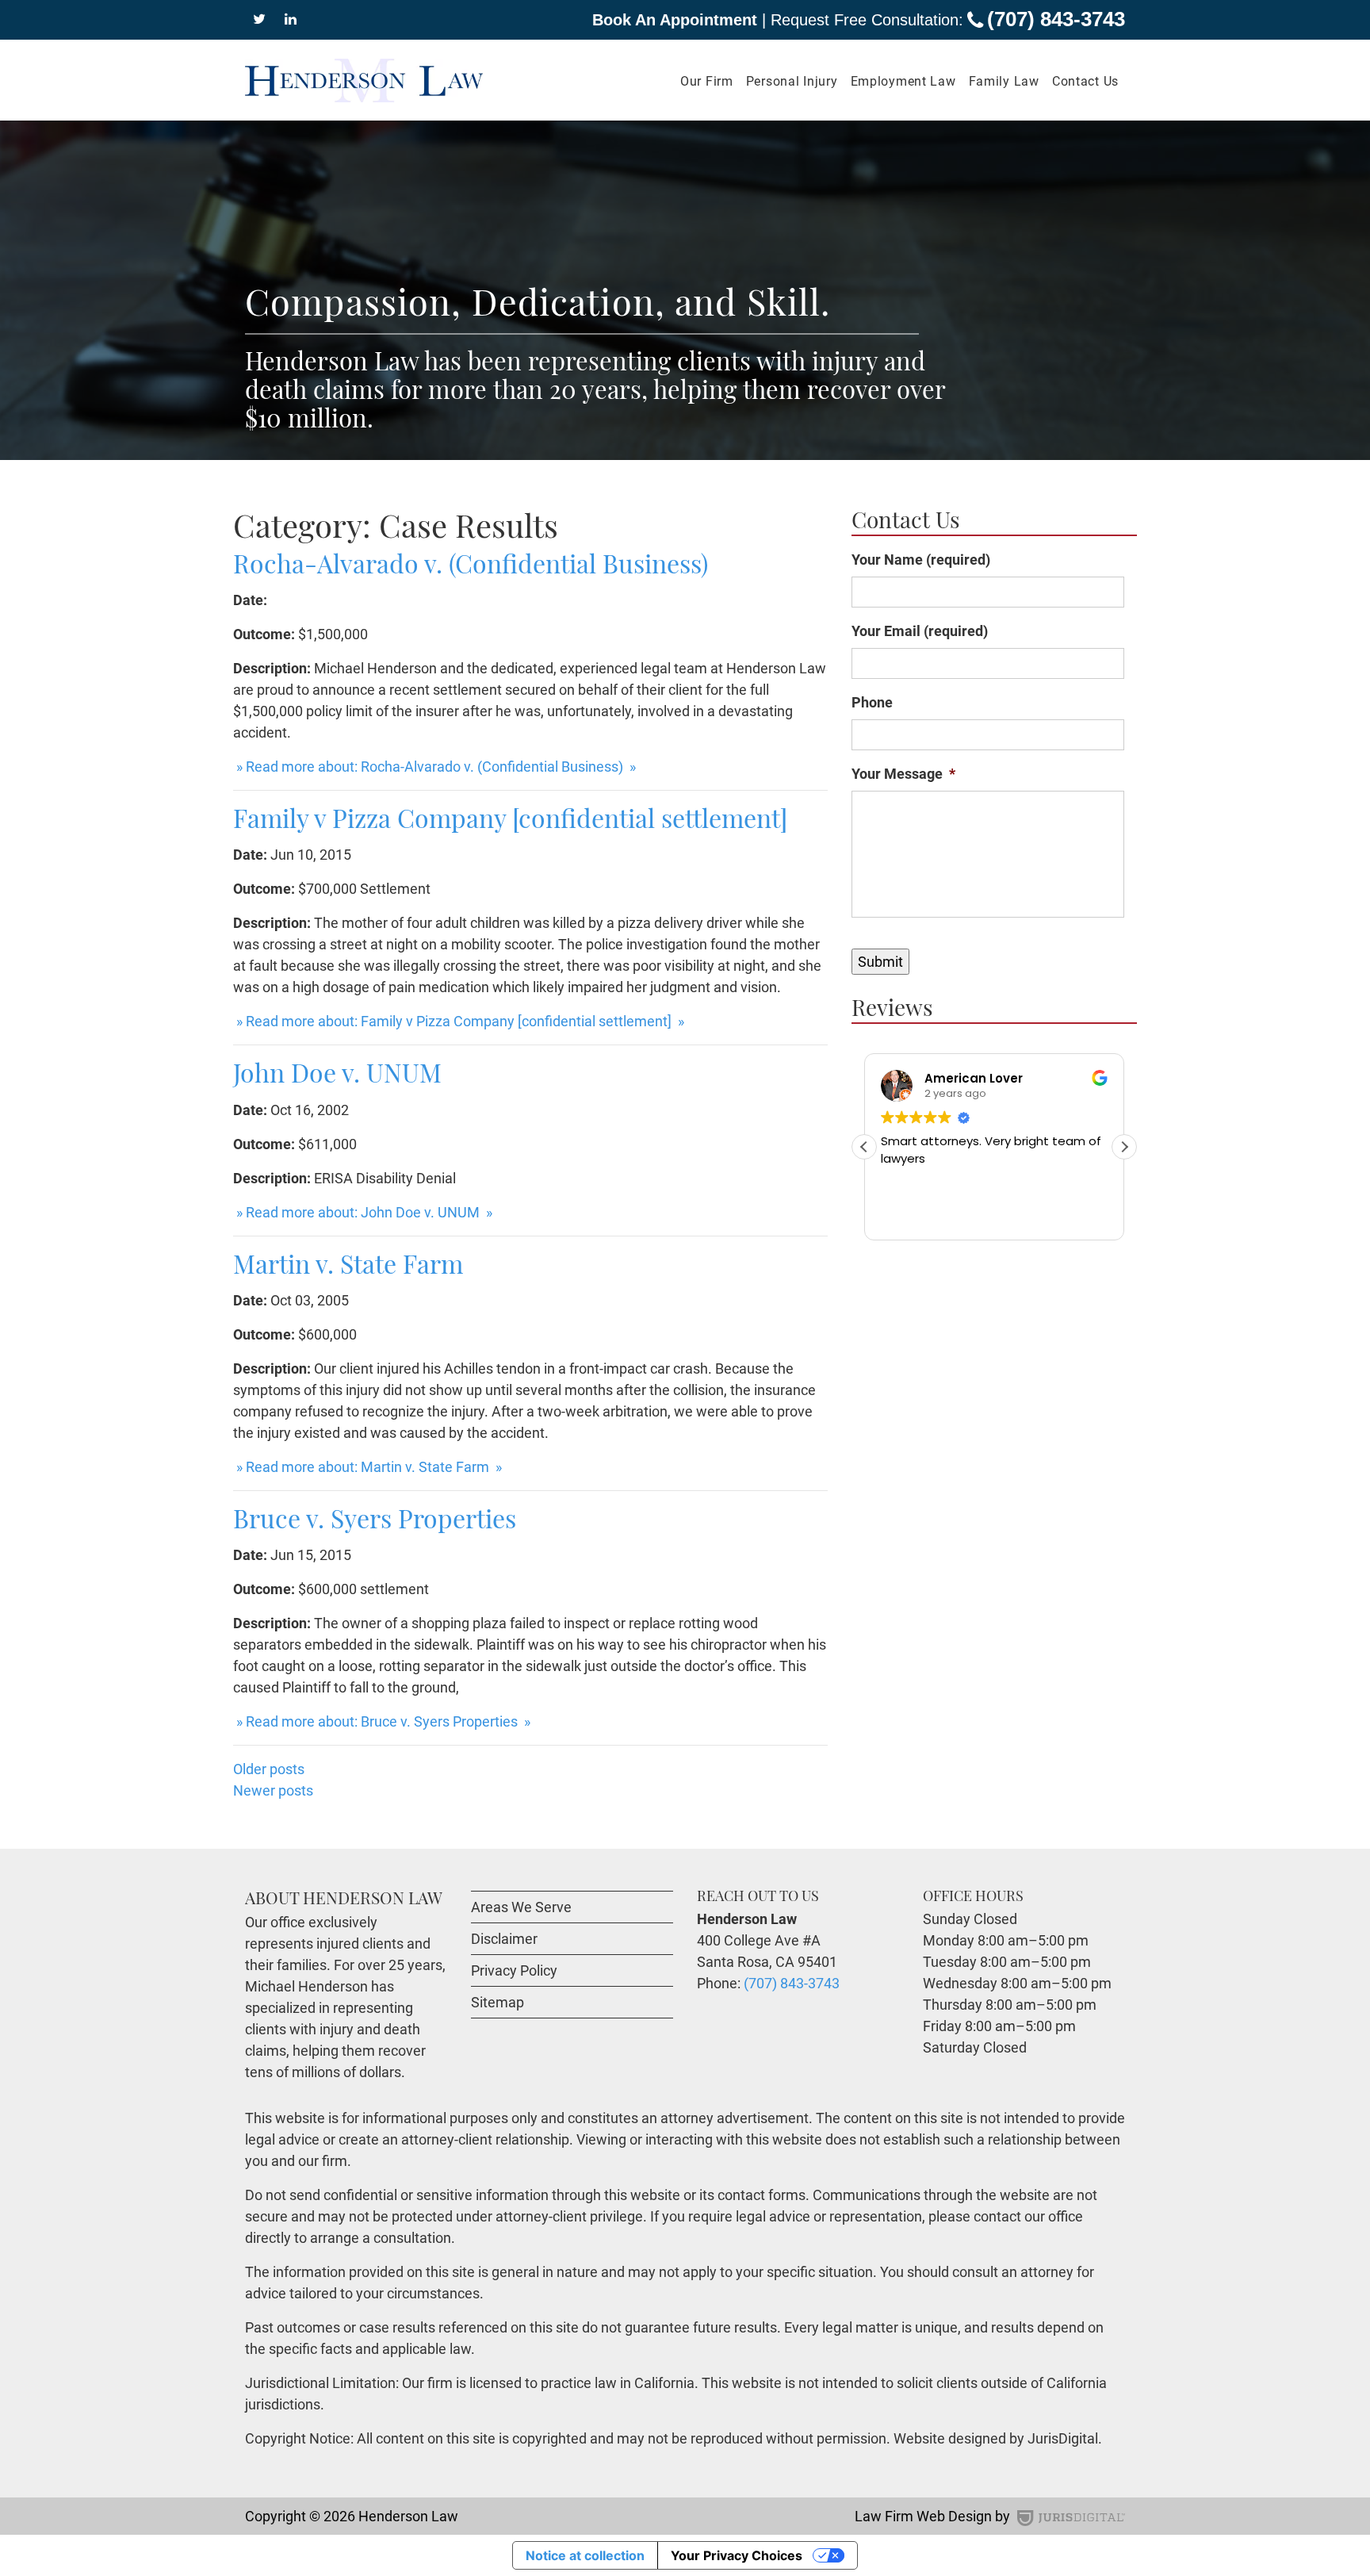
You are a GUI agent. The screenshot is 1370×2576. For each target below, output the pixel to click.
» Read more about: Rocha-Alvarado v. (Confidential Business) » (434, 767)
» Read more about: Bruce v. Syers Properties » (382, 1721)
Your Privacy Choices (737, 2555)
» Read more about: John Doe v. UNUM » (363, 1212)
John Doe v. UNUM (337, 1072)
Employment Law (903, 81)
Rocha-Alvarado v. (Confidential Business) (471, 563)
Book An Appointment (675, 20)
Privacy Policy (514, 1970)
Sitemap (497, 2002)
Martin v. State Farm (348, 1263)
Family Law (1004, 81)
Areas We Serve (521, 1907)
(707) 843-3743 (1056, 19)
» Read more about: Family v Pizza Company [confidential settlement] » (459, 1021)
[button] (1124, 1147)
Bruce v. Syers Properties (375, 1518)
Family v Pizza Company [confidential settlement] (510, 817)
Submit (880, 962)
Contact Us (1085, 81)
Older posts (269, 1769)
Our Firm (707, 81)
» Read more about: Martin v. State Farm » (367, 1467)
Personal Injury (792, 81)
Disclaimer (504, 1939)
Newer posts (273, 1790)
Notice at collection (585, 2555)
